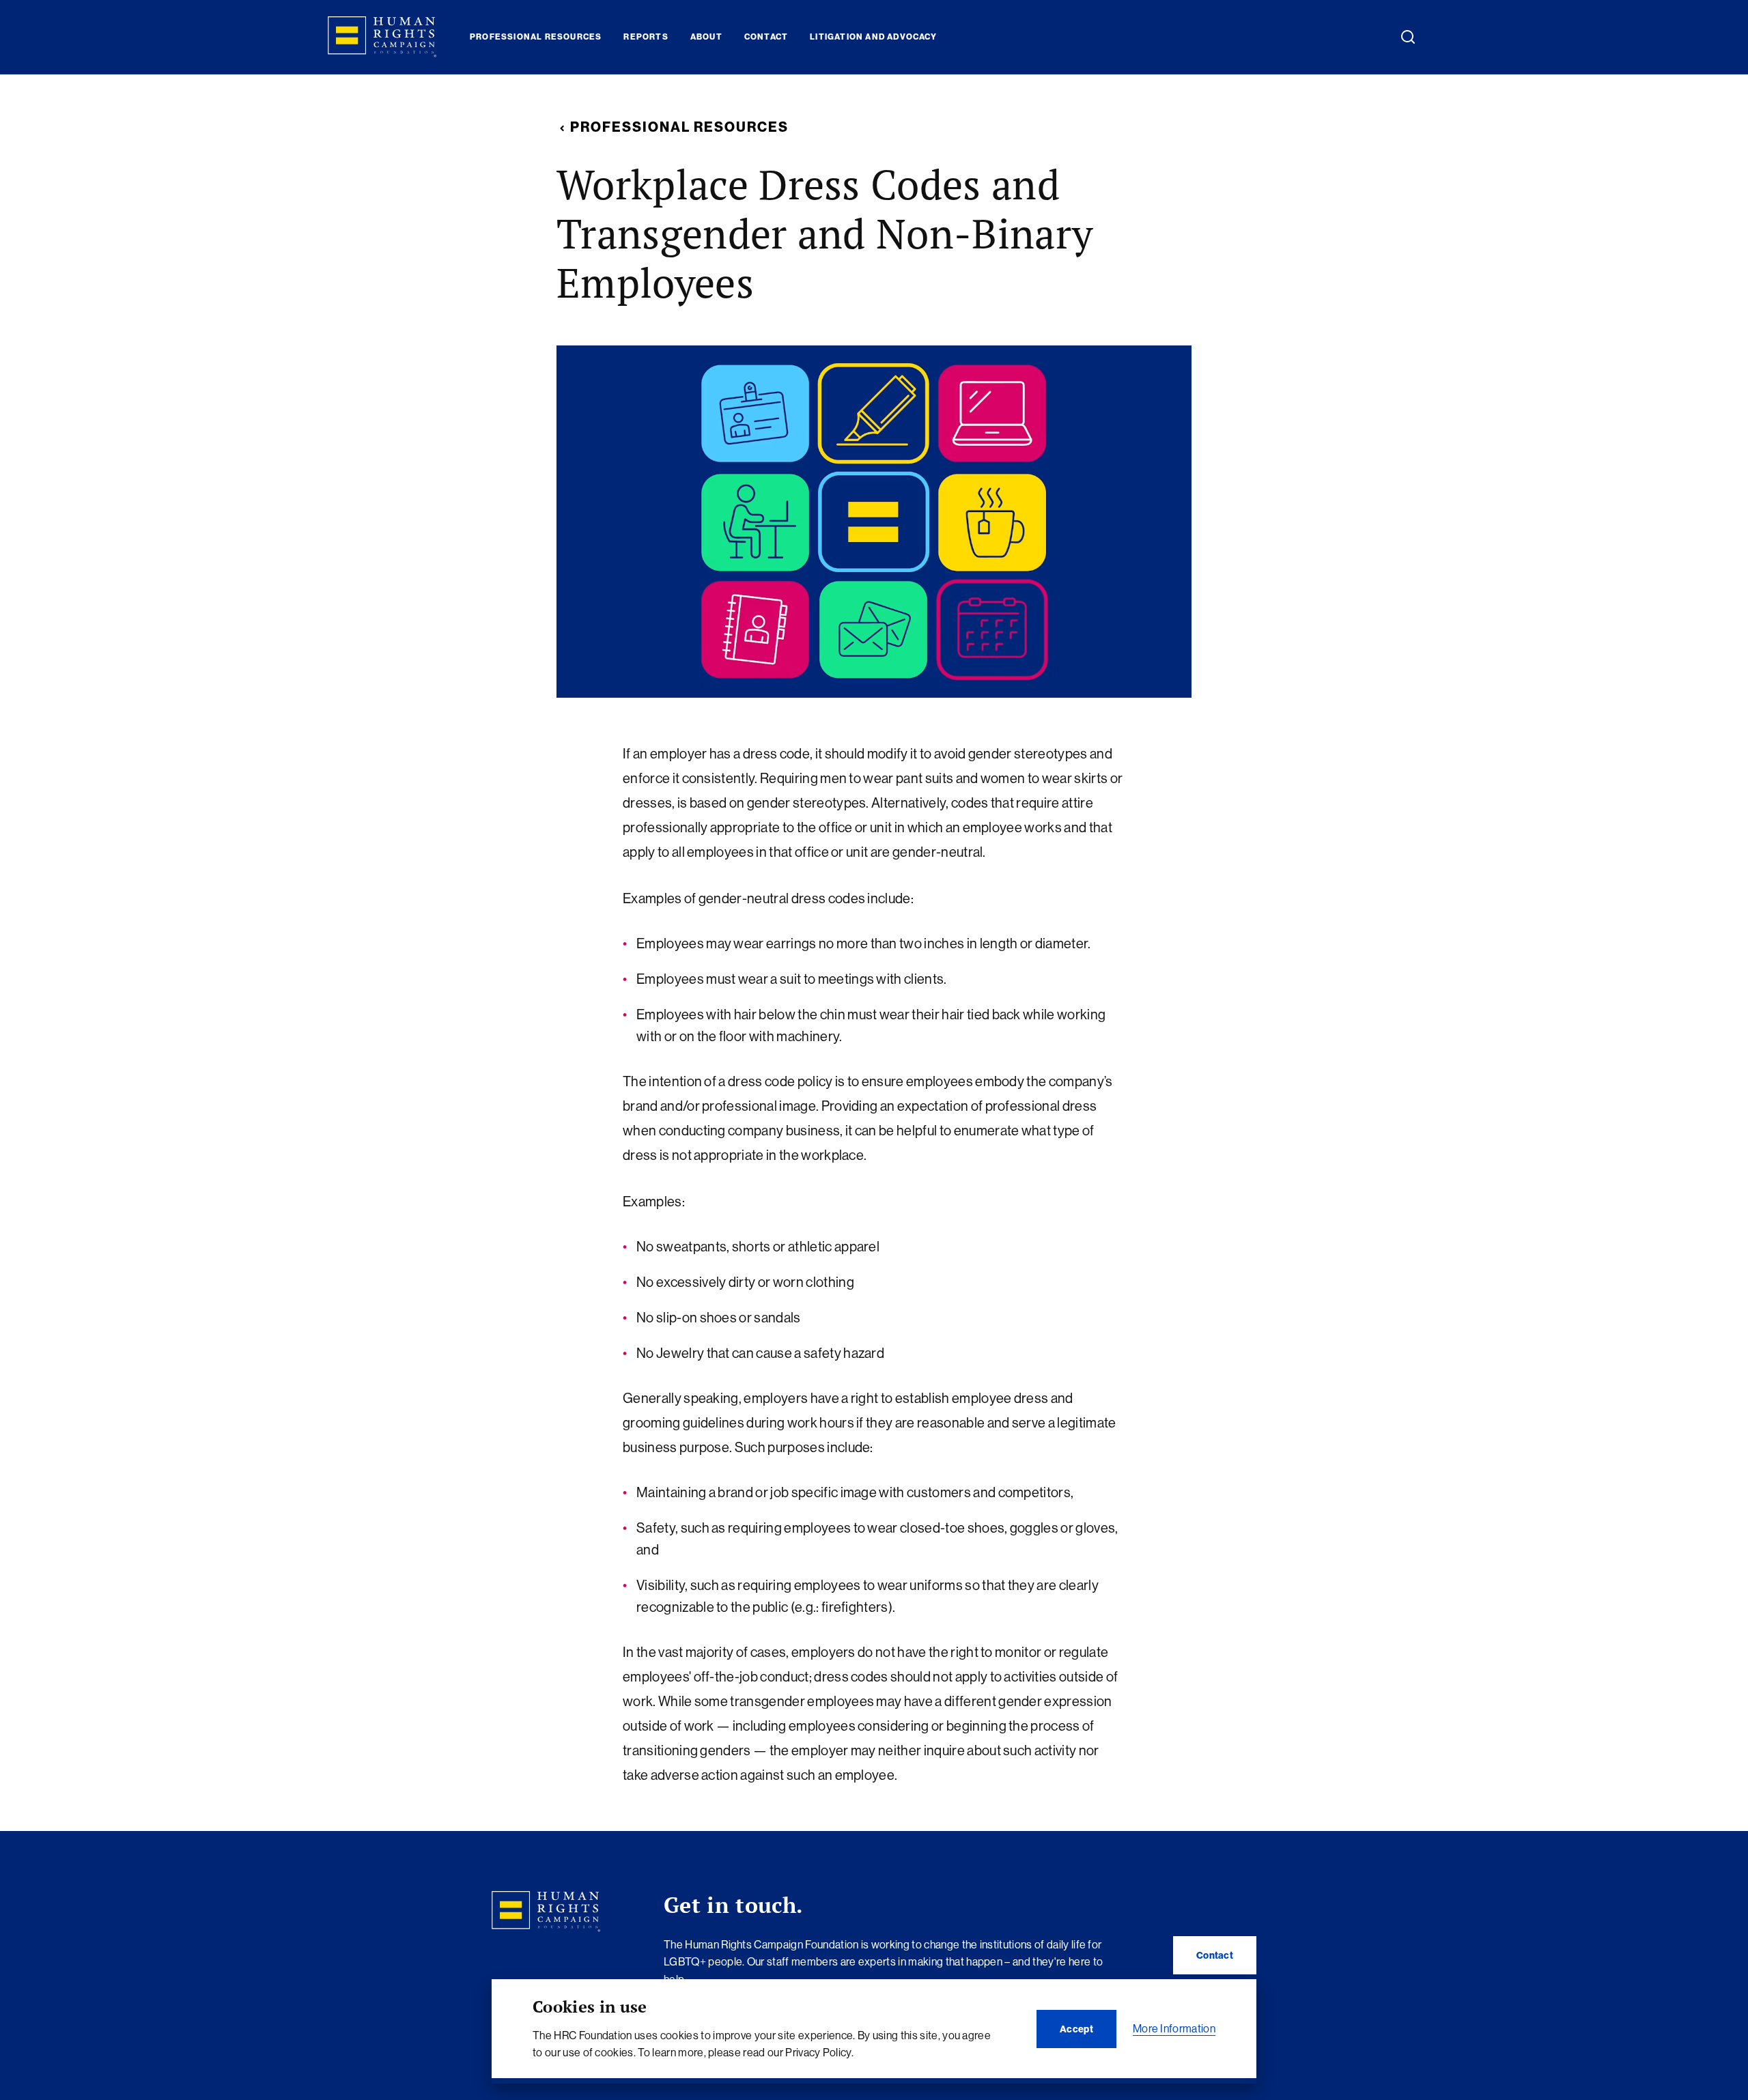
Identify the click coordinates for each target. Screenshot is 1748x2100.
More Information (1174, 2028)
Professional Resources (679, 127)
